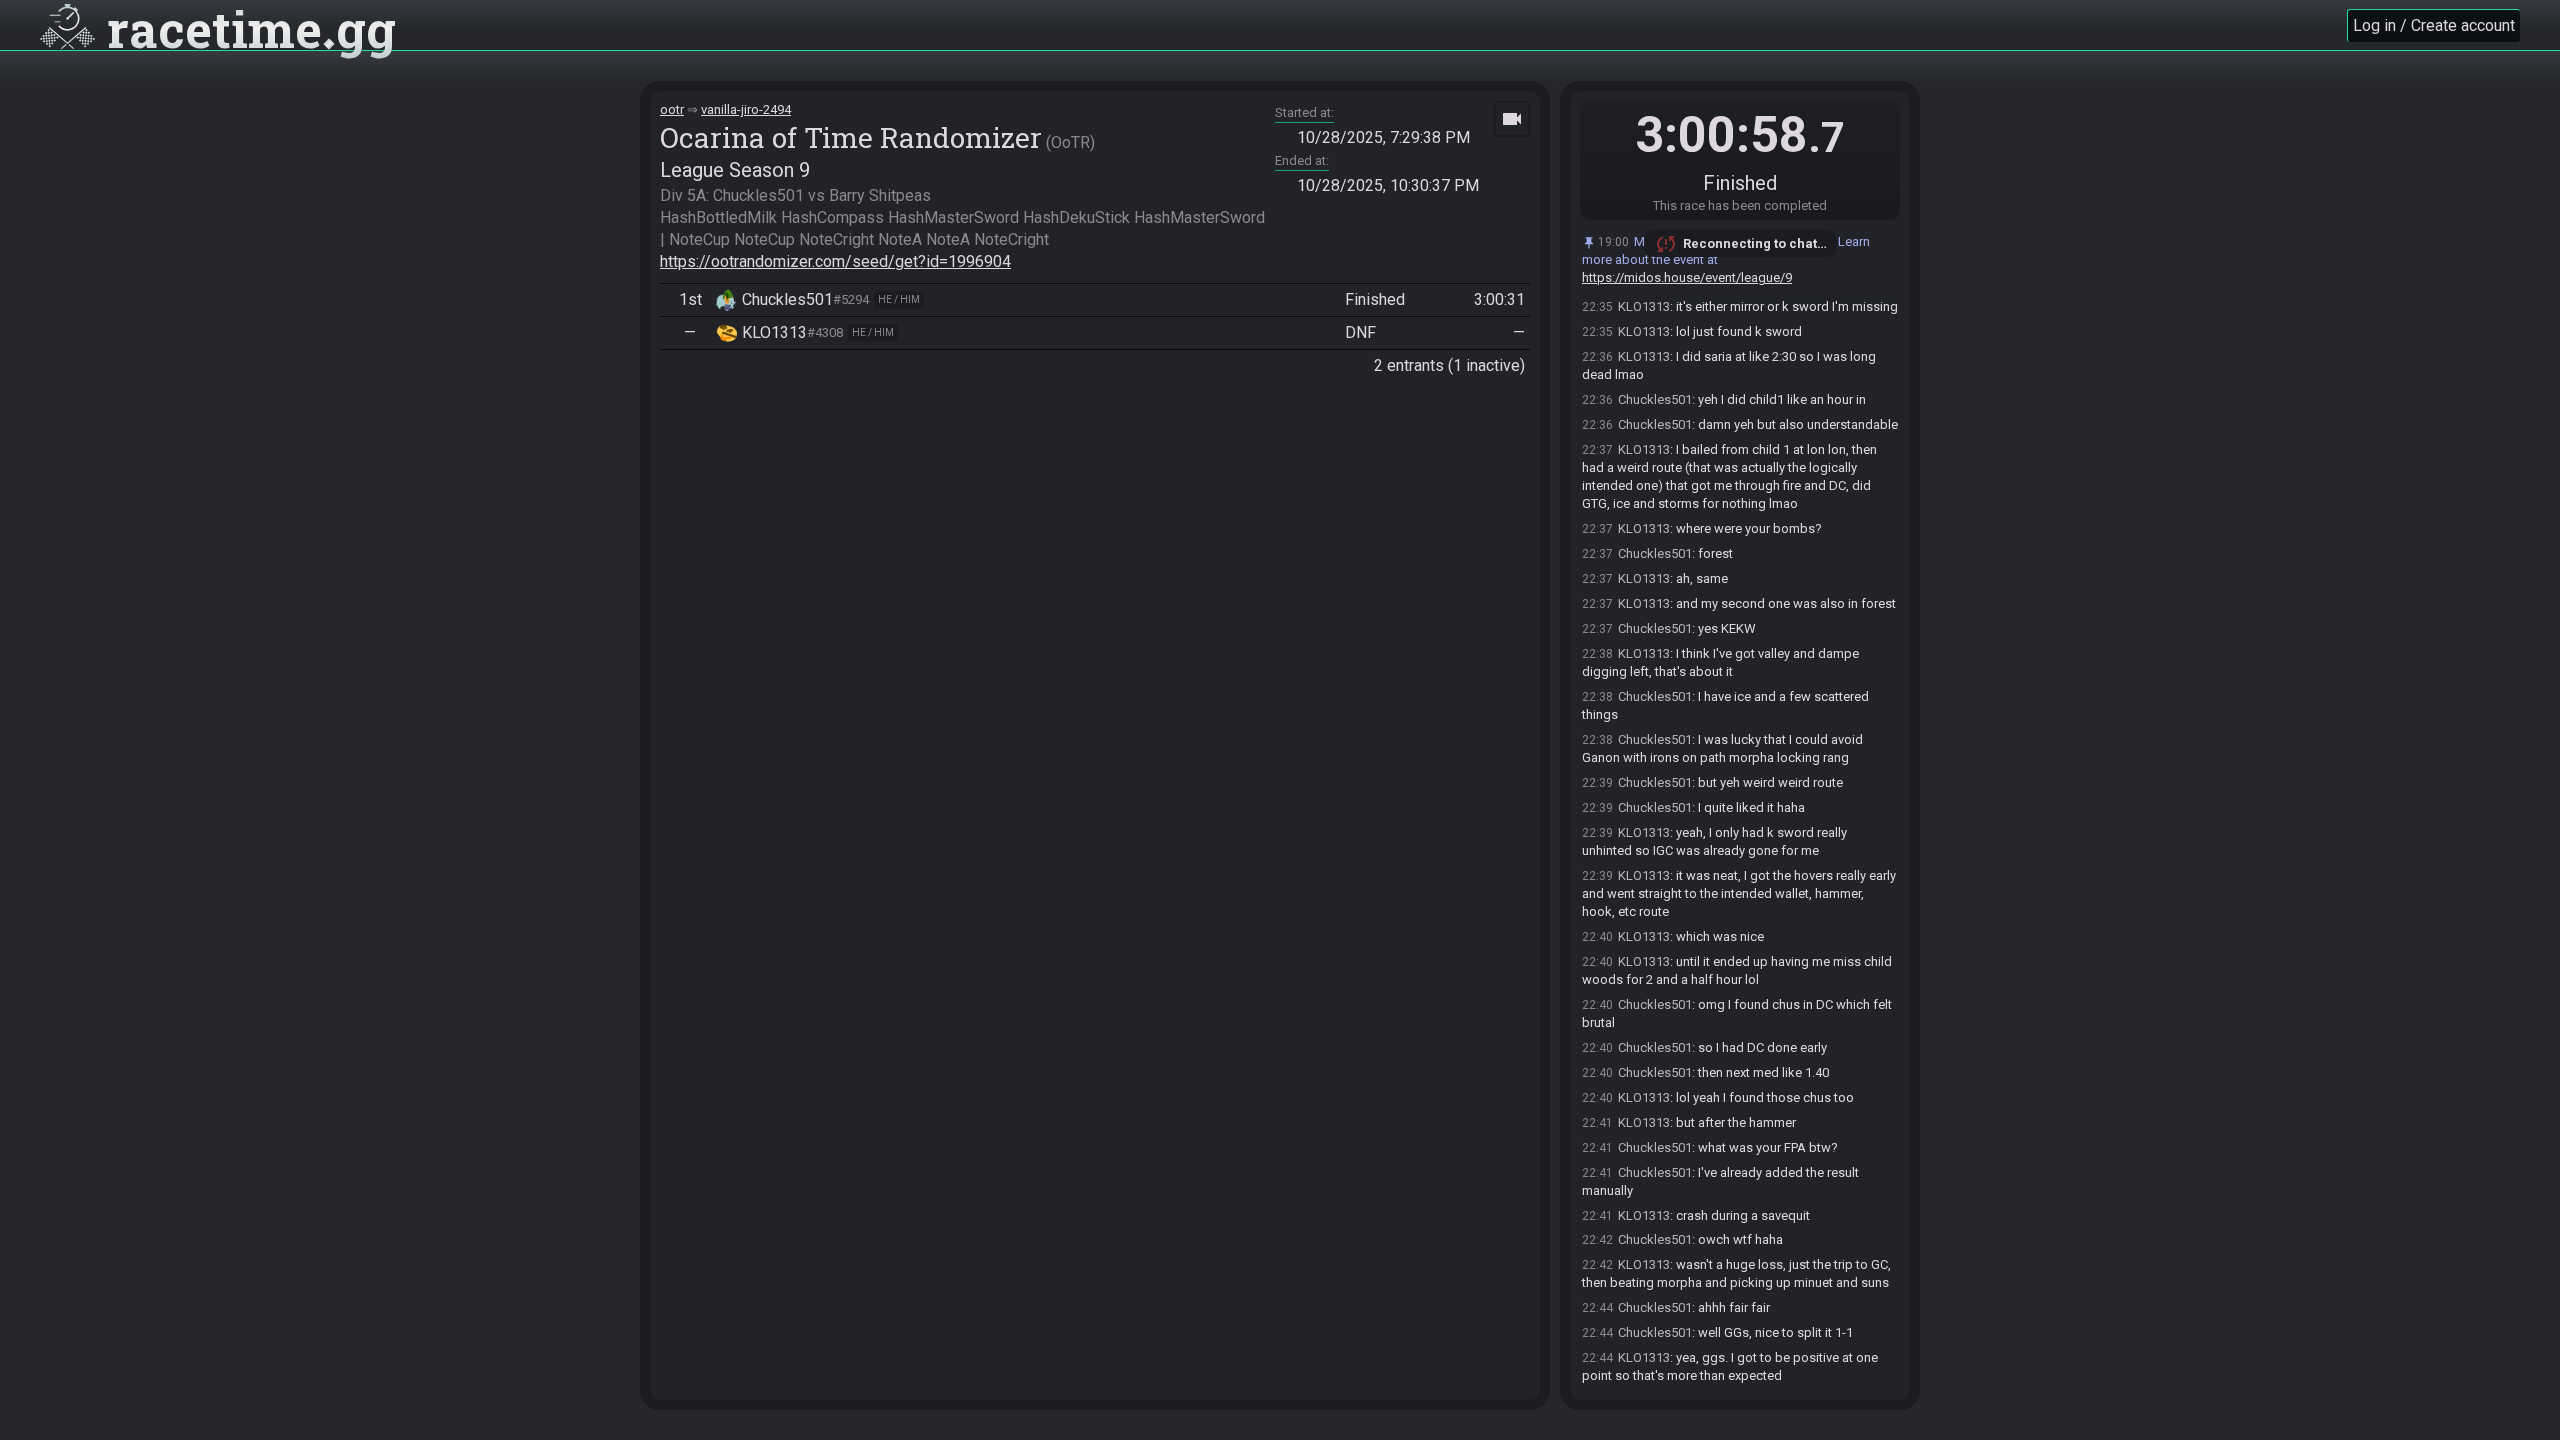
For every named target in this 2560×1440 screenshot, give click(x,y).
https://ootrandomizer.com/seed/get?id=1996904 (835, 261)
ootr (672, 109)
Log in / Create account (2434, 25)
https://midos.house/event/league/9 (1687, 277)
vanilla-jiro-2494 (746, 109)
